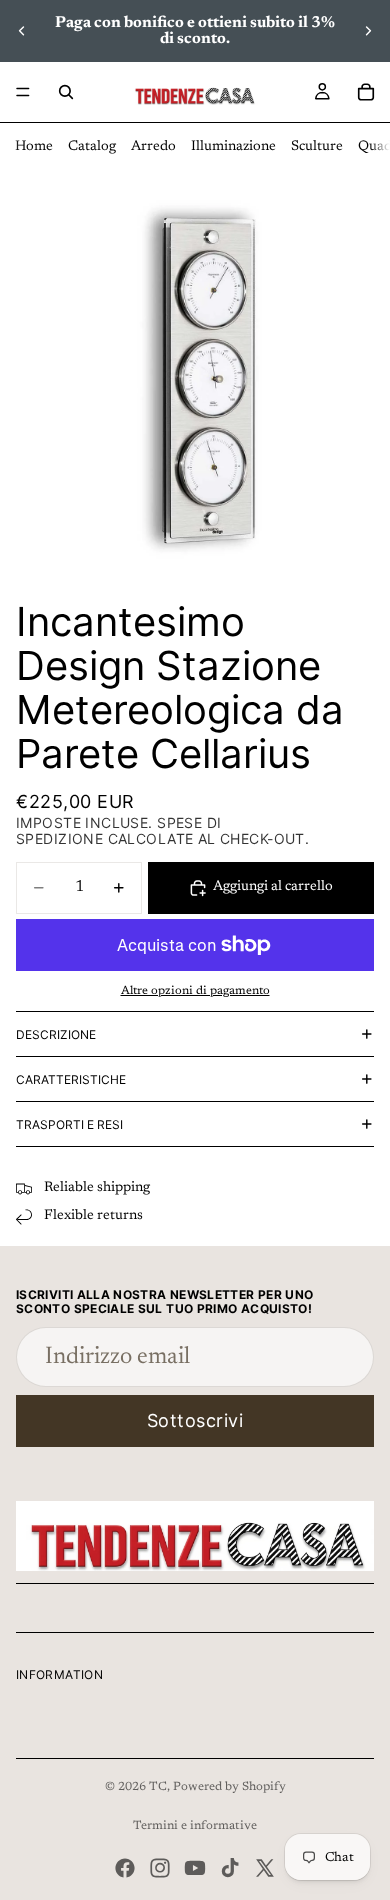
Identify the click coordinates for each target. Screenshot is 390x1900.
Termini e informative (195, 1826)
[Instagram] (160, 1868)
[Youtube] (195, 1868)
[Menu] (23, 92)
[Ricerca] (66, 92)
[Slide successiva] (368, 31)
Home (34, 147)
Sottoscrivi (195, 1420)
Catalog (92, 147)
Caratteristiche (71, 1079)
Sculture (317, 147)
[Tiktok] (230, 1868)
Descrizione (56, 1034)
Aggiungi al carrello (273, 887)
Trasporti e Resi (69, 1124)
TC (158, 1787)
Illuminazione (233, 147)
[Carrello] (366, 92)
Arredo (153, 147)
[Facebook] (125, 1868)
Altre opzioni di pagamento (195, 991)
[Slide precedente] (22, 31)
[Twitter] (265, 1868)
